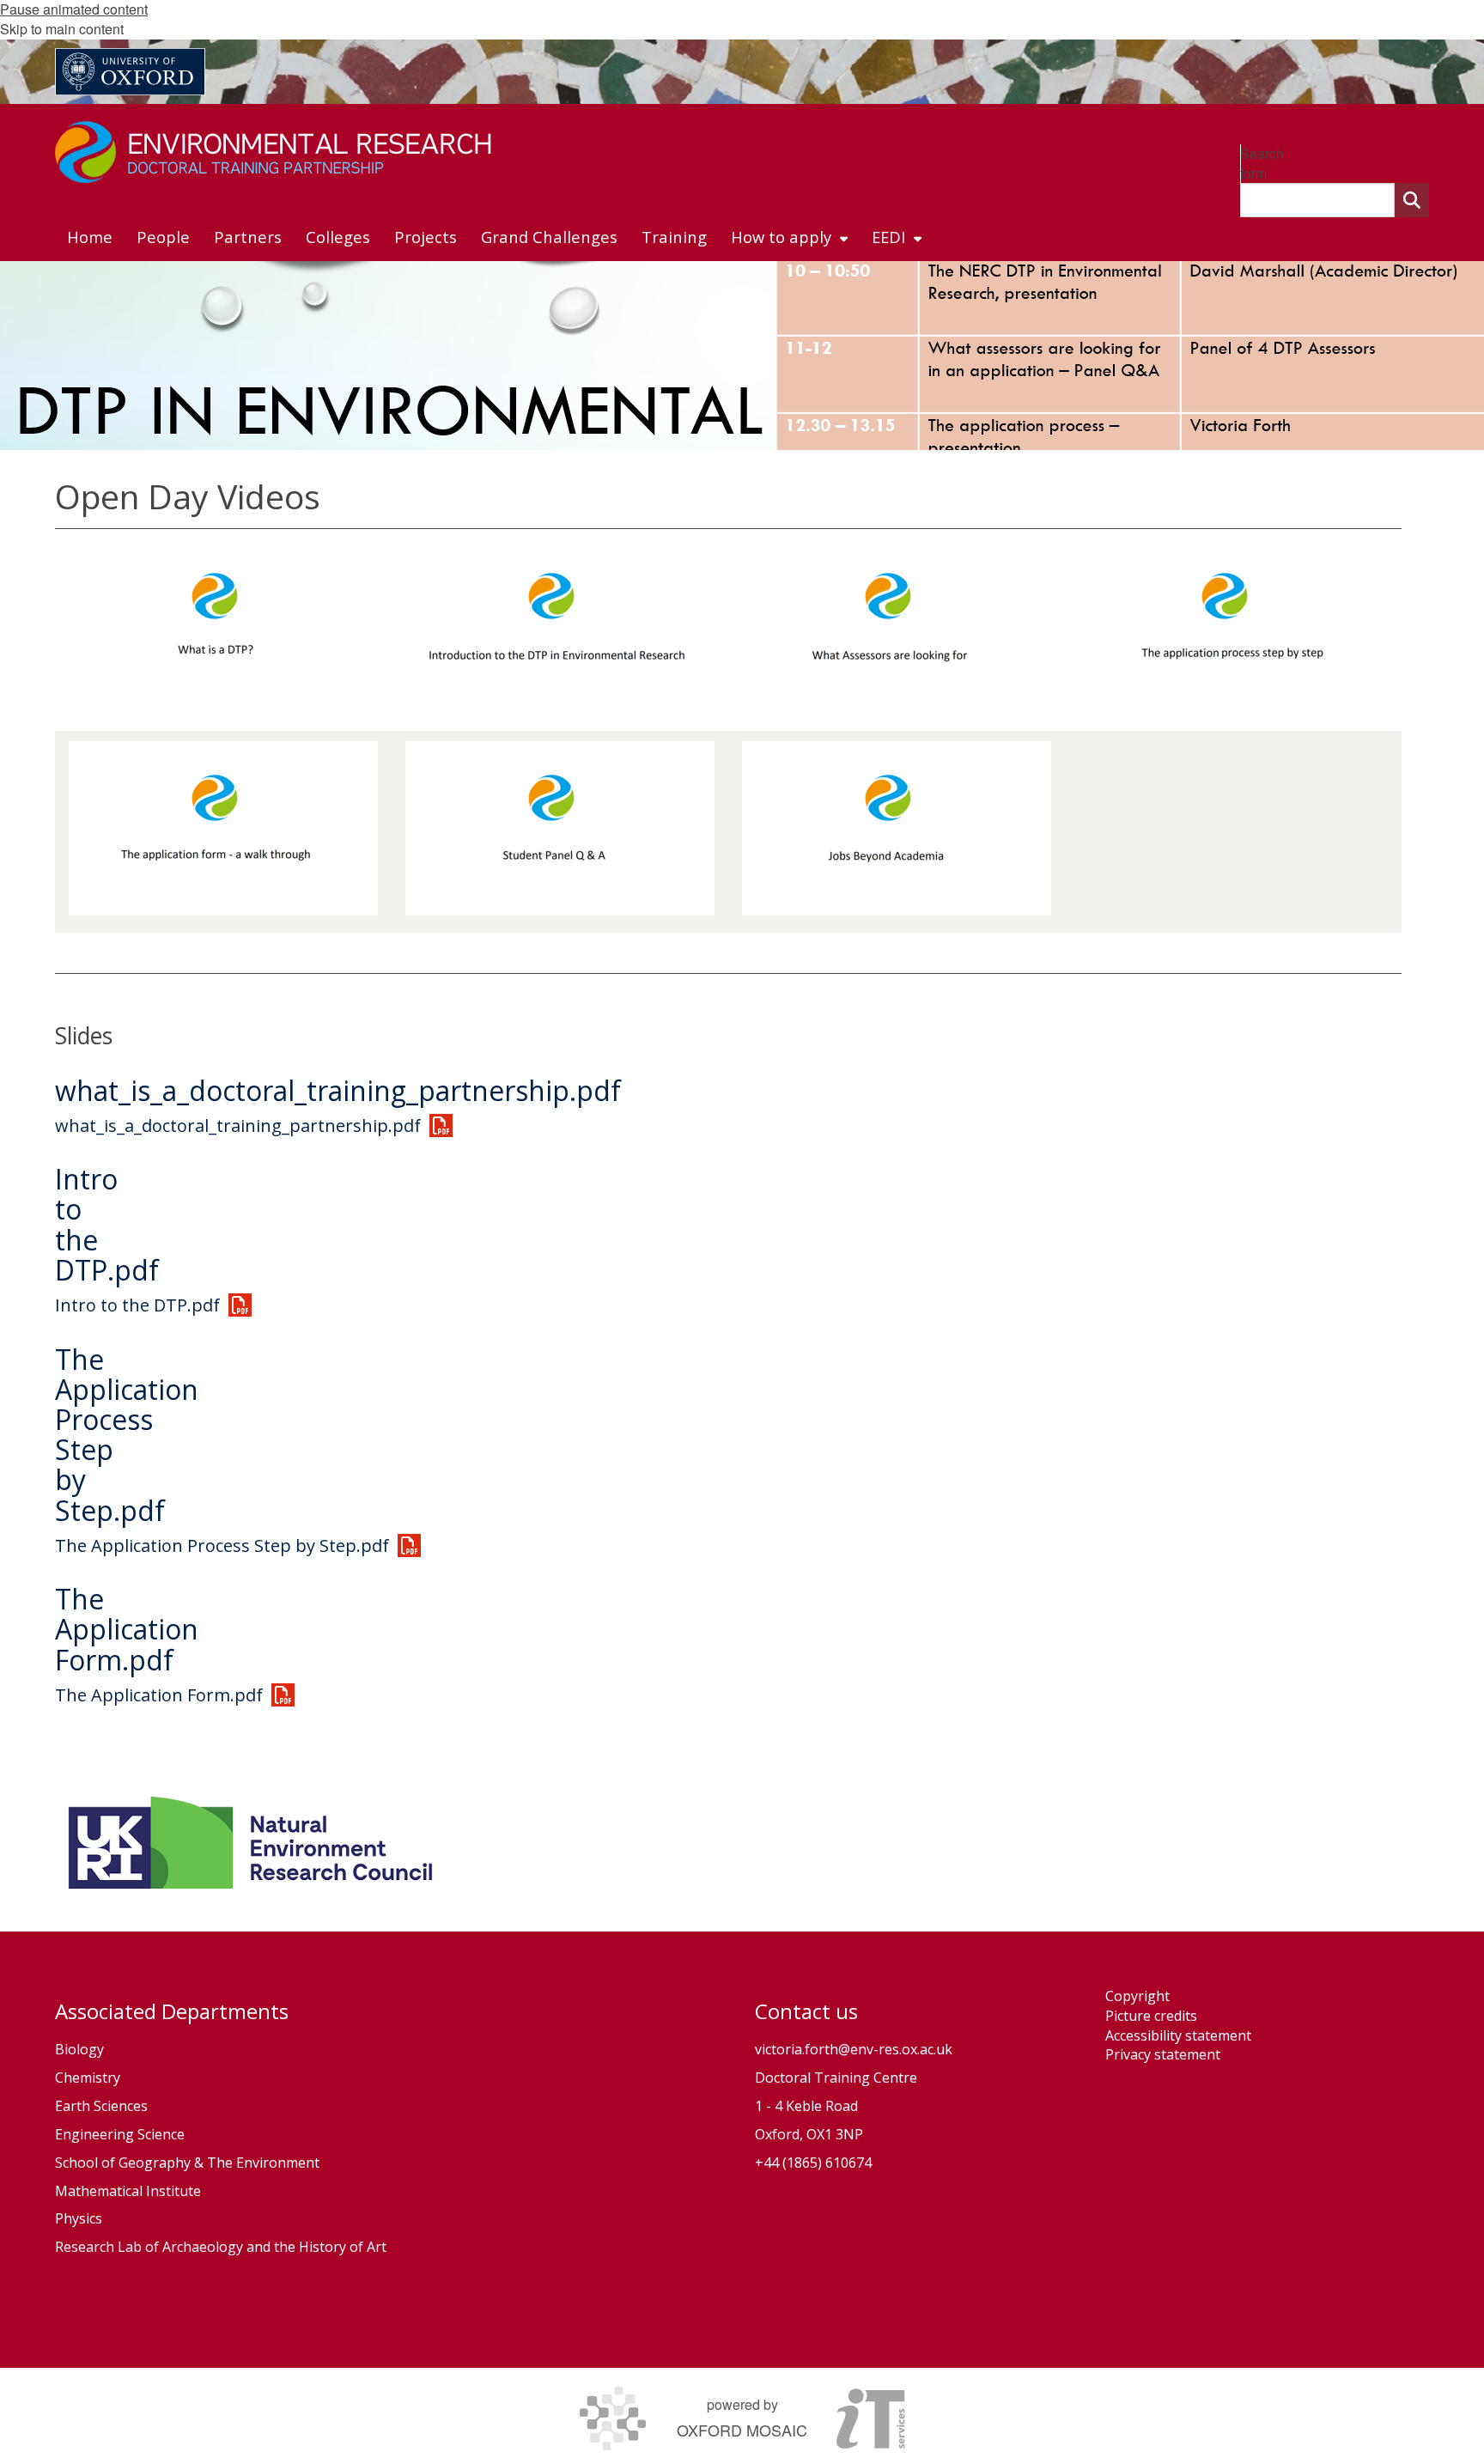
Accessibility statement (1178, 2035)
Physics (80, 2218)
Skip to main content (62, 29)
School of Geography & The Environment (187, 2163)
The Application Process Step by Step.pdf (127, 1435)
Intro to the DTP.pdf (137, 1305)
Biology (79, 2049)
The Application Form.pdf (127, 1629)
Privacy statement (1163, 2054)
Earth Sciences (101, 2106)
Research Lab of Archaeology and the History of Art (221, 2247)
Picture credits (1151, 2016)
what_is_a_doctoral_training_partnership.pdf (338, 1090)
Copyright (1137, 1996)
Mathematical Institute (128, 2191)
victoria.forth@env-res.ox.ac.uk (854, 2049)
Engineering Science (120, 2134)
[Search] (1412, 200)
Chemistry (88, 2078)
